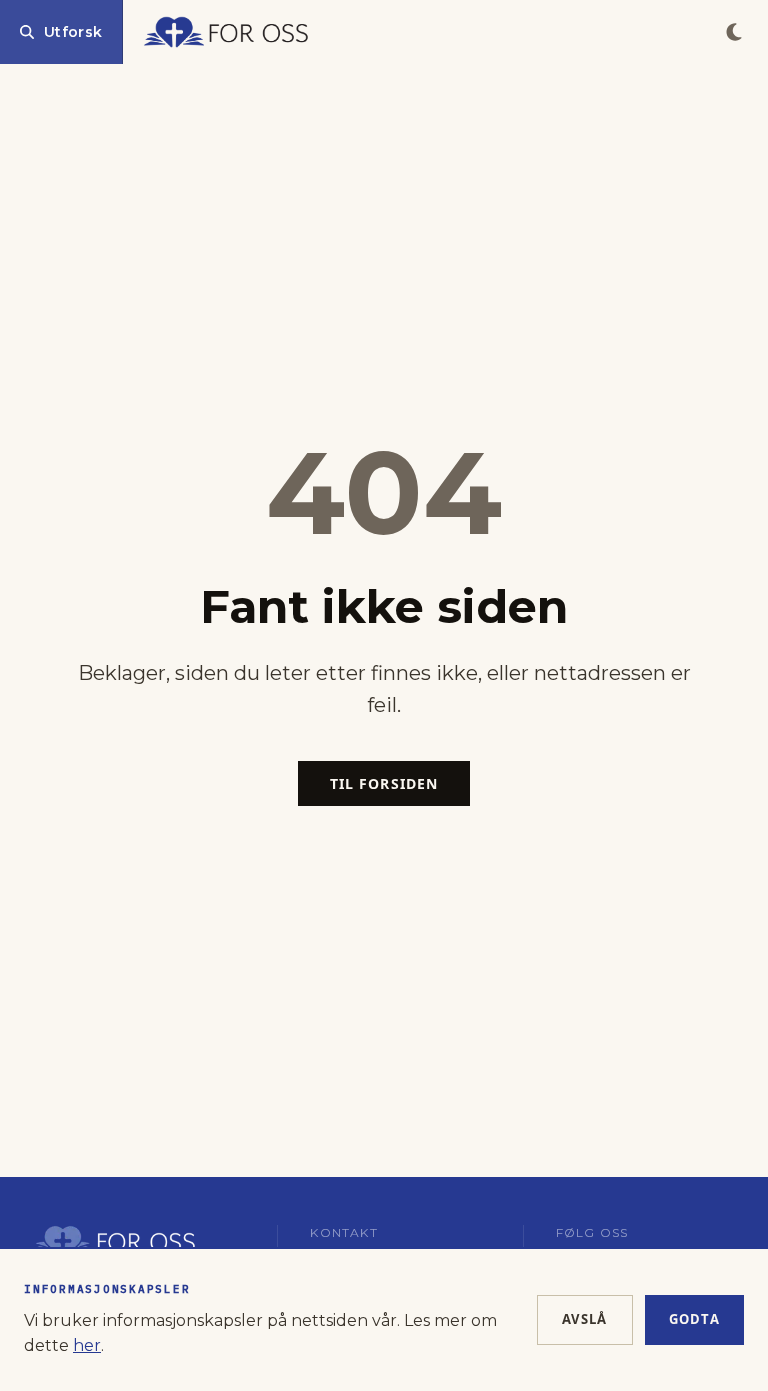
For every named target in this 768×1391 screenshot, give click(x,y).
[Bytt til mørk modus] (734, 32)
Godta (695, 1319)
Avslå (585, 1319)
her (87, 1345)
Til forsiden (384, 783)
